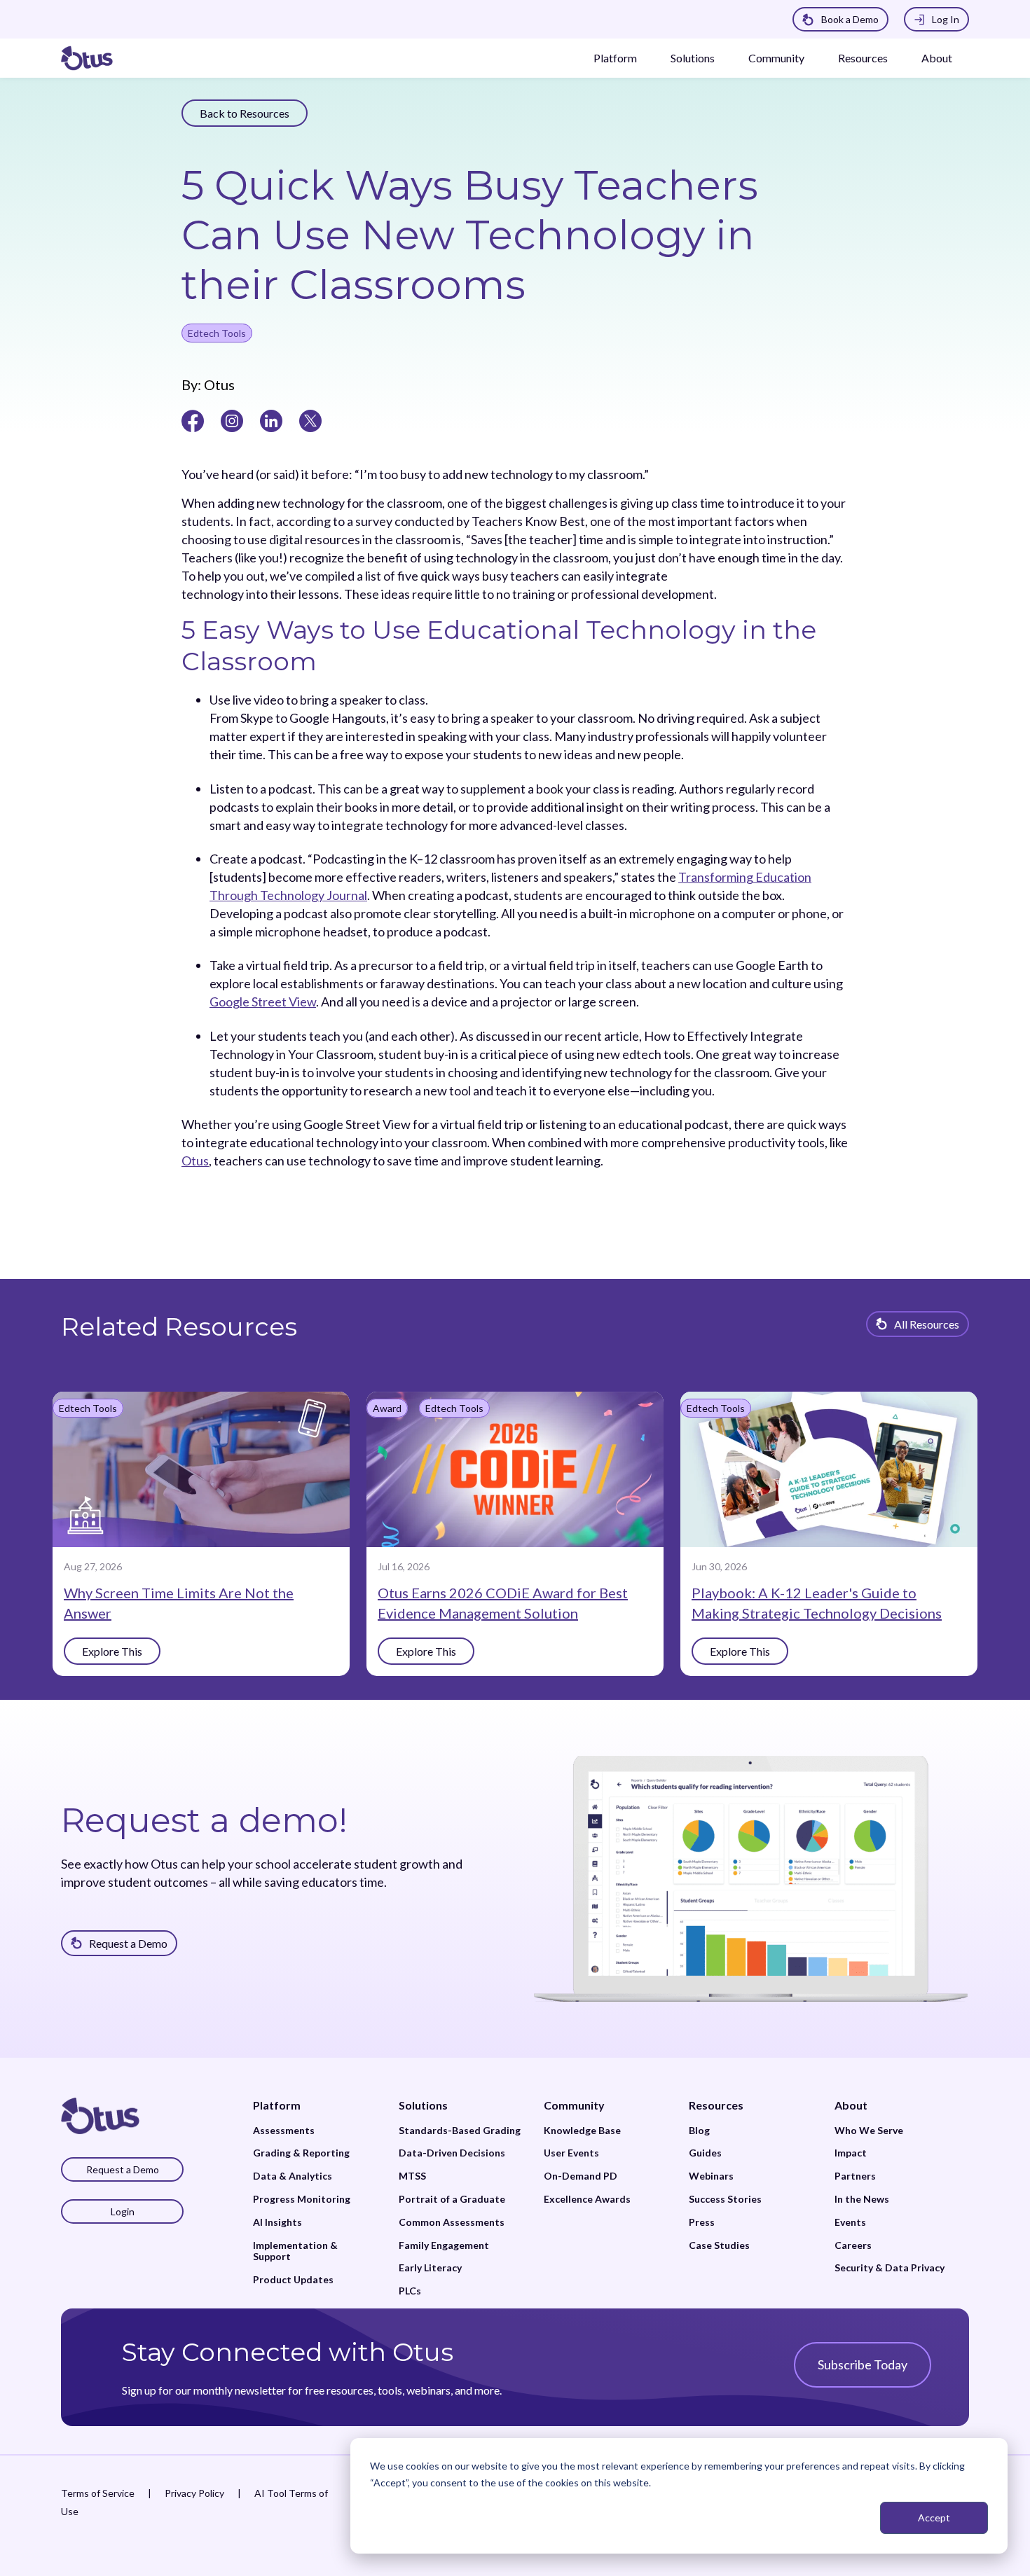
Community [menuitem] (574, 2105)
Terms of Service (98, 2493)
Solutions (693, 58)
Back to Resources (245, 113)
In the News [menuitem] (862, 2199)
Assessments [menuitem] (284, 2131)
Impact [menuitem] (851, 2153)
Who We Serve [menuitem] (869, 2131)
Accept (934, 2518)
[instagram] (232, 420)
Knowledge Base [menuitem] (582, 2131)
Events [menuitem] (850, 2222)
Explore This (112, 1651)
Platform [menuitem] (277, 2105)
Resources (863, 58)
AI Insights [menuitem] (277, 2222)
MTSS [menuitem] (412, 2176)
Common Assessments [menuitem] (452, 2222)
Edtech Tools (217, 333)
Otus (218, 385)
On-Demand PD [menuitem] (581, 2176)
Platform (615, 58)
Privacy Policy (194, 2493)
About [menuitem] (851, 2105)
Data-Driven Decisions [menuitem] (452, 2153)
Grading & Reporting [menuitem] (301, 2153)
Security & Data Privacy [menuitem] (890, 2268)
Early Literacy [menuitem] (430, 2268)
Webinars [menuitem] (711, 2176)
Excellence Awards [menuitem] (587, 2199)
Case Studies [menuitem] (719, 2245)
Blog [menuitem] (699, 2131)
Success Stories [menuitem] (725, 2199)
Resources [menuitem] (716, 2105)
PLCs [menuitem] (410, 2291)
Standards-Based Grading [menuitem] (460, 2131)
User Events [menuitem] (571, 2153)
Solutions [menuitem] (423, 2105)
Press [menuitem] (702, 2222)
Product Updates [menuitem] (293, 2280)
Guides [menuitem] (705, 2153)
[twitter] (310, 420)
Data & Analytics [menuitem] (293, 2176)
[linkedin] (271, 420)
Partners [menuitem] (855, 2176)
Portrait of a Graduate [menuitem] (452, 2199)
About (937, 58)
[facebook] (193, 420)
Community (776, 58)
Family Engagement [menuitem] (444, 2245)
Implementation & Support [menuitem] (295, 2251)
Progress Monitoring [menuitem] (302, 2199)
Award (387, 1408)
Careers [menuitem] (853, 2245)
